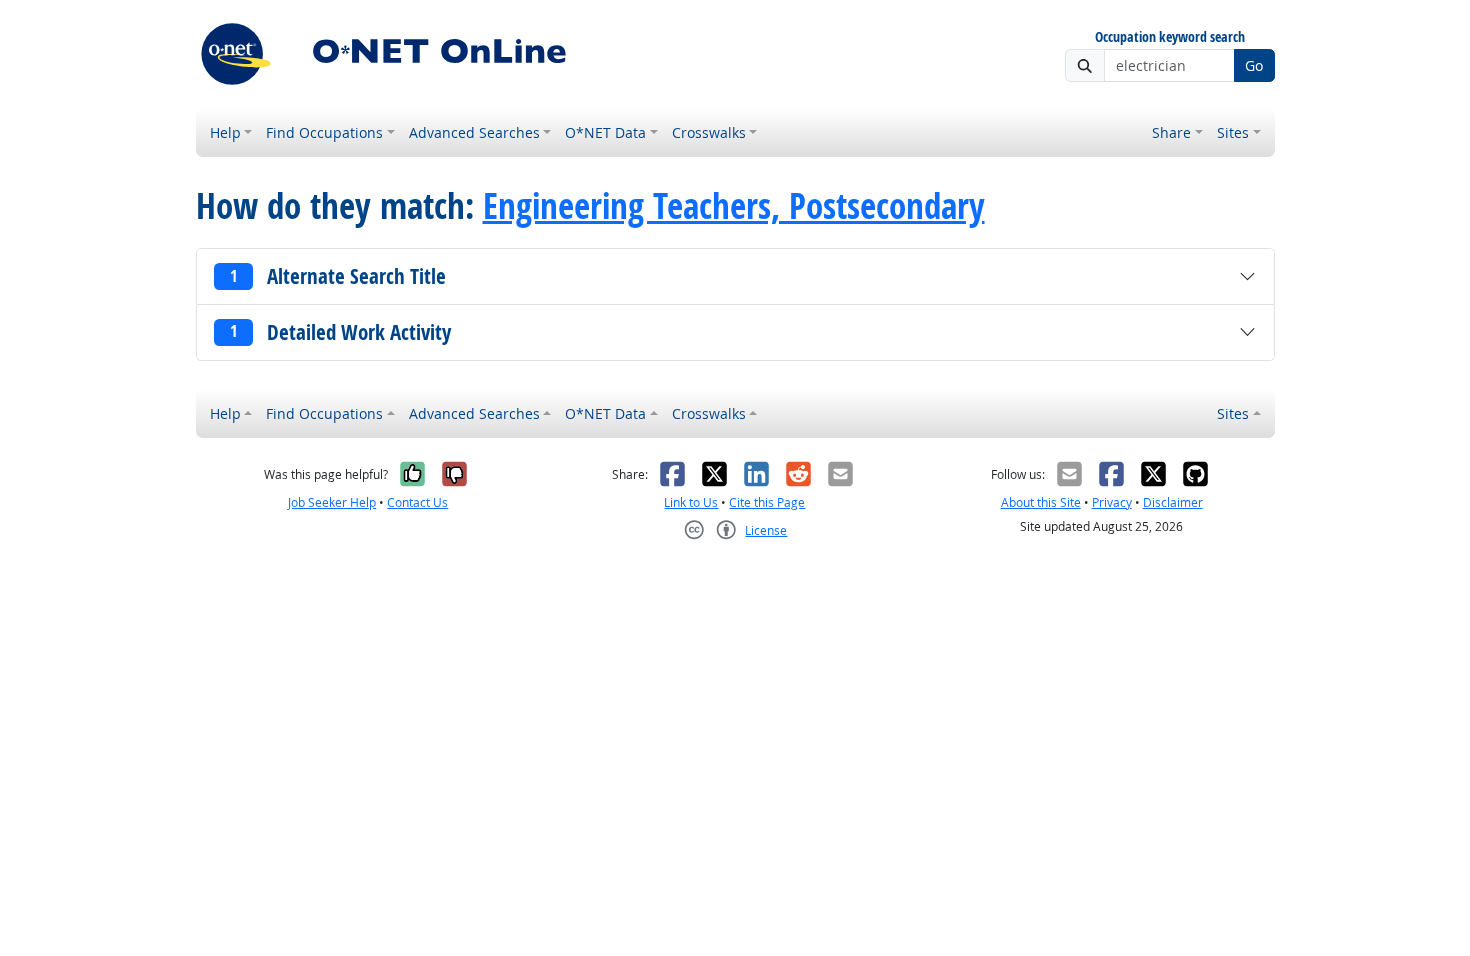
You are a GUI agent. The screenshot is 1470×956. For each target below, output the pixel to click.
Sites (1233, 132)
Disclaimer (1173, 502)
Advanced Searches (474, 132)
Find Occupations (324, 132)
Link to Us (691, 502)
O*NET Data (605, 132)
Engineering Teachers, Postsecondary (734, 206)
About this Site (1041, 502)
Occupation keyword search (1170, 37)
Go (1254, 65)
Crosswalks (709, 132)
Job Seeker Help (332, 502)
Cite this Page (767, 502)
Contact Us (417, 502)
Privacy (1112, 502)
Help (225, 132)
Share (1171, 132)
